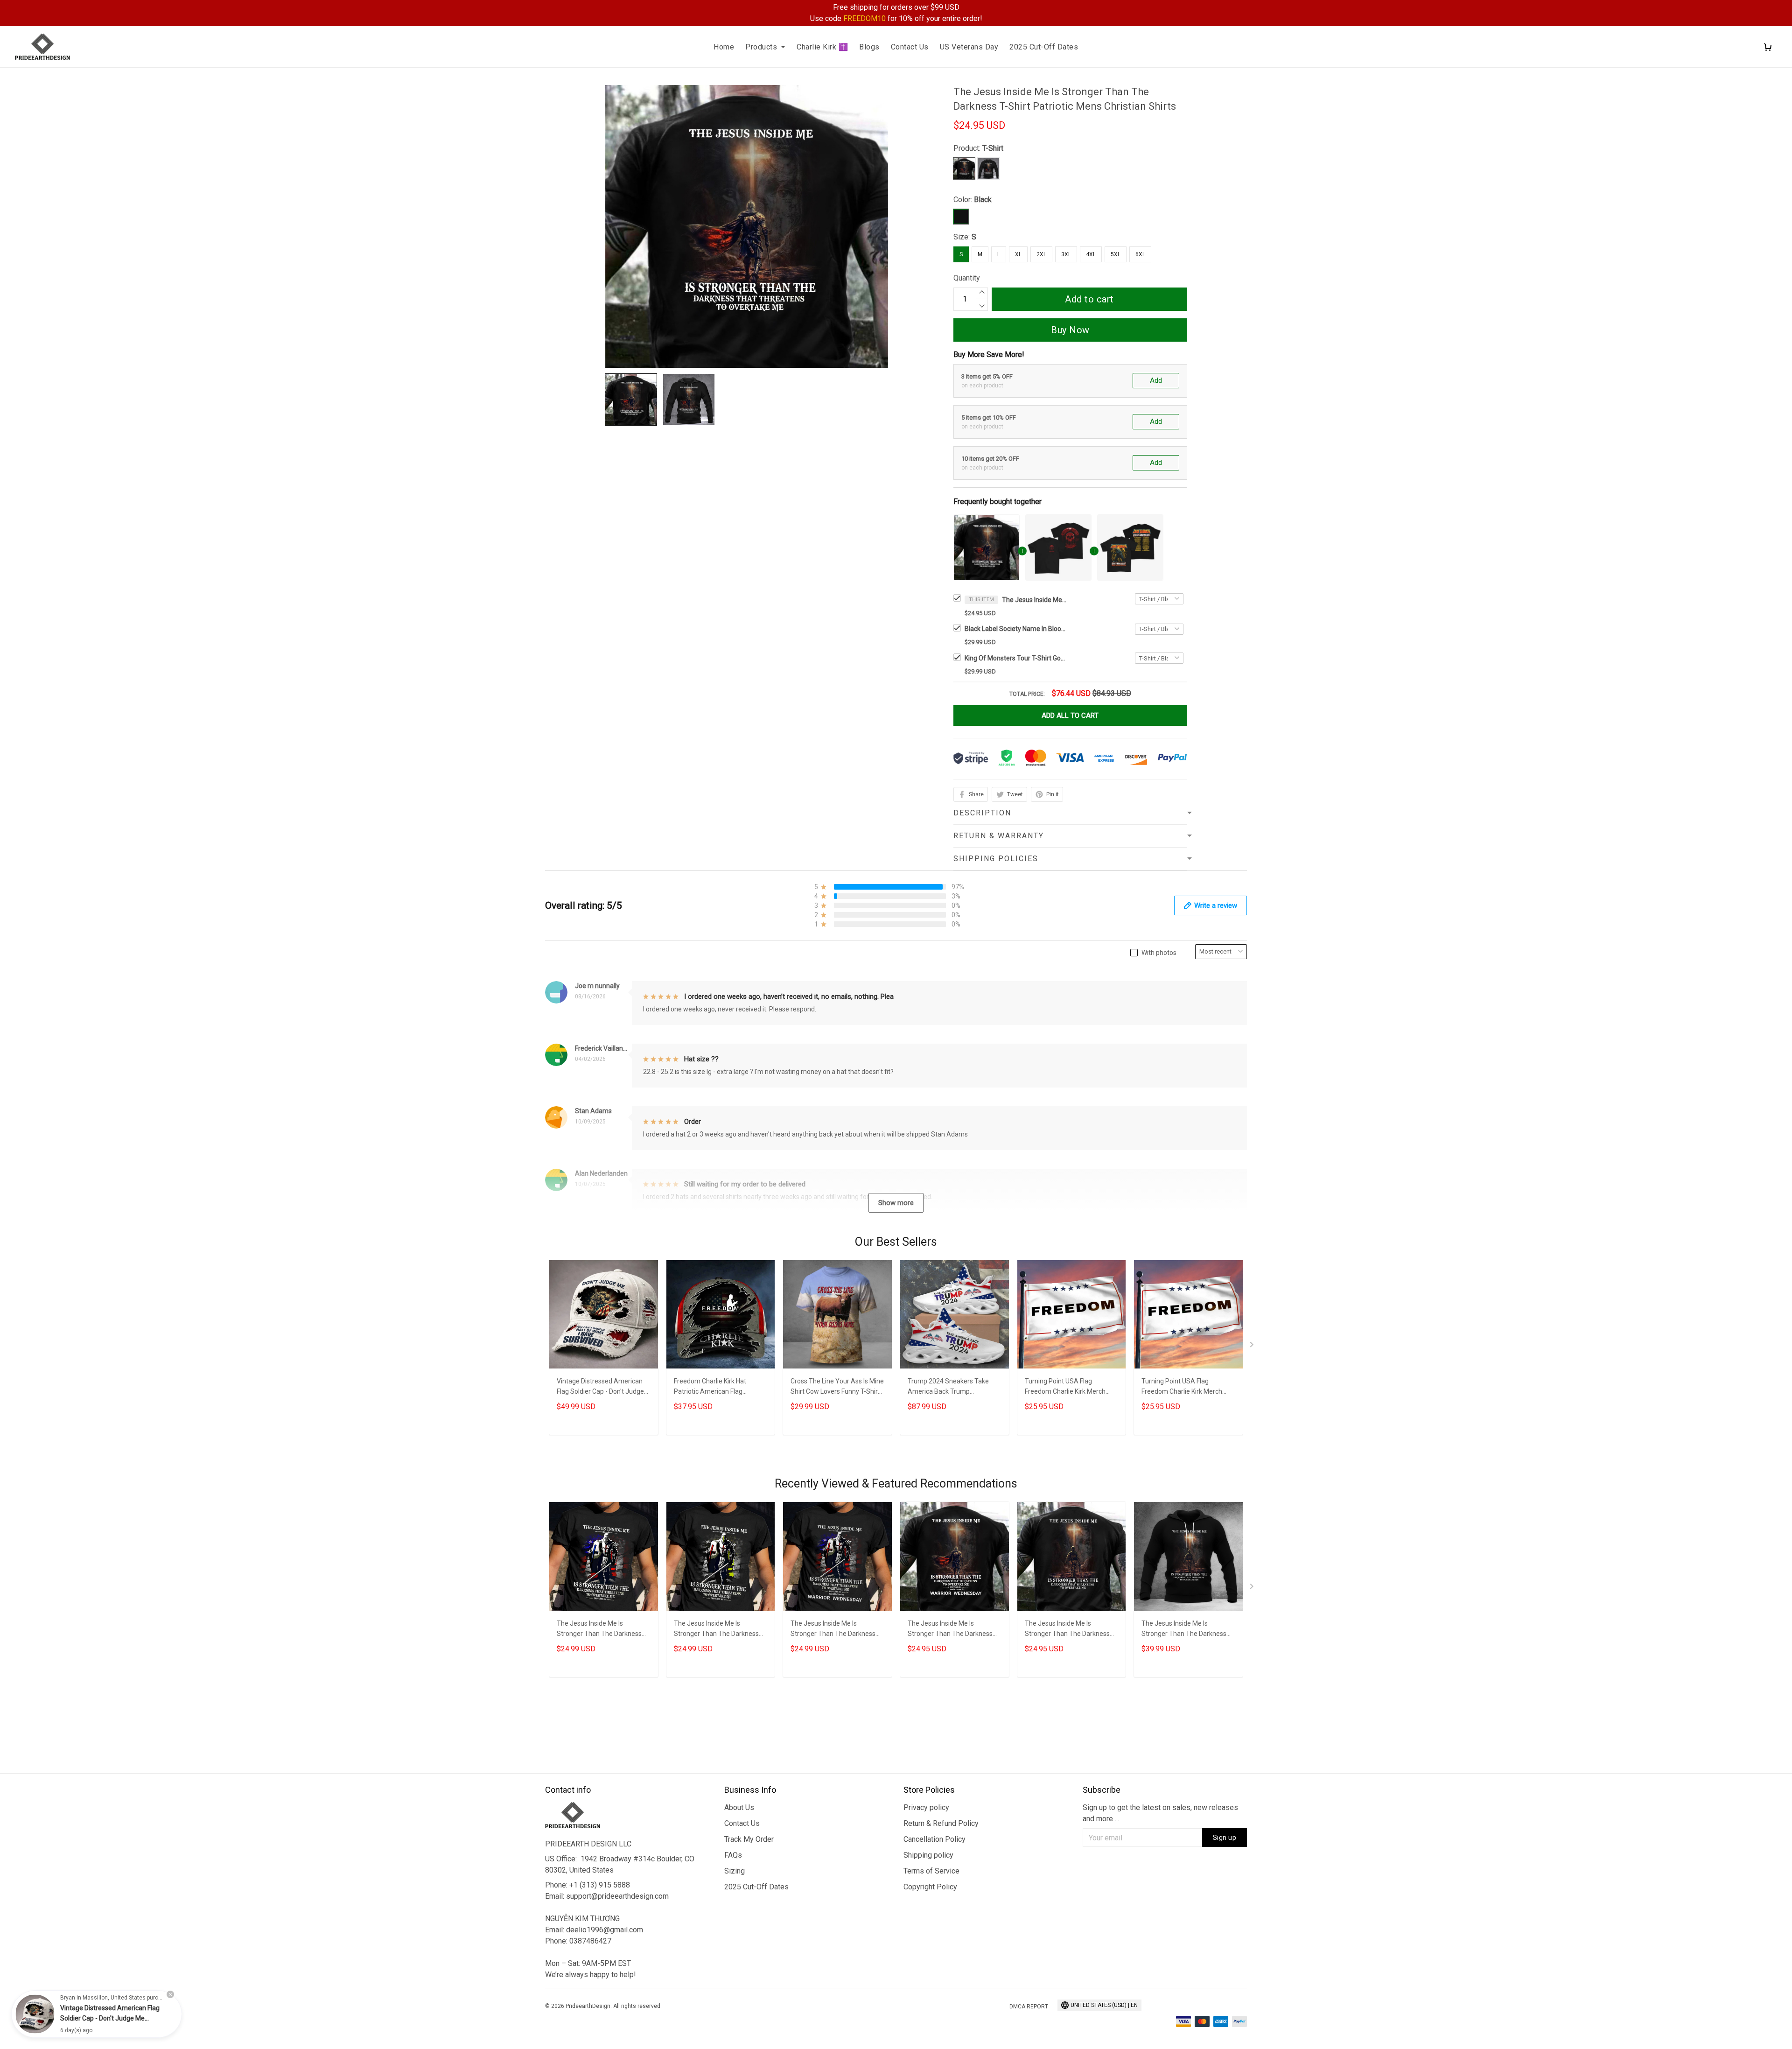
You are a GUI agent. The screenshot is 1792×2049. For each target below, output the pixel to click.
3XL (1066, 254)
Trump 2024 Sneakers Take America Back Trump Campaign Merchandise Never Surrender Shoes (952, 1387)
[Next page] (1253, 1347)
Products (761, 47)
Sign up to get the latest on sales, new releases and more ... (1160, 1813)
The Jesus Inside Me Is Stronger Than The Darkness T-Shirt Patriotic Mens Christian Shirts (1035, 600)
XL (1018, 254)
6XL (1140, 254)
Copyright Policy (930, 1887)
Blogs (869, 47)
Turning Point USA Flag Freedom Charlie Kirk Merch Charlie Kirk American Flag (1065, 1387)
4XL (1091, 254)
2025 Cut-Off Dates (1044, 47)
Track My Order (749, 1839)
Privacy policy (926, 1807)
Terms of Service (931, 1871)
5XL (1116, 254)
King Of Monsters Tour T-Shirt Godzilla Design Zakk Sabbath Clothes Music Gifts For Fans (1016, 658)
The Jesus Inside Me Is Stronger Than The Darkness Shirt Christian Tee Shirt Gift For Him (837, 1630)
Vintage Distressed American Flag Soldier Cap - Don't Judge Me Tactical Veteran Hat (600, 1387)
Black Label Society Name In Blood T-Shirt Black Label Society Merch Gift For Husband (1016, 629)
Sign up (1225, 1838)
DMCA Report (1029, 2007)
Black (983, 200)
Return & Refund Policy (941, 1823)
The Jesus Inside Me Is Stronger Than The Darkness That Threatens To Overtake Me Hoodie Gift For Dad (1184, 1630)
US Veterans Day (969, 47)
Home (724, 47)
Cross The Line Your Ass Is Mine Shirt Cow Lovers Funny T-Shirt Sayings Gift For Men (837, 1387)
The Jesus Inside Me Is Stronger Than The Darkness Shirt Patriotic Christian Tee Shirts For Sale (716, 1630)
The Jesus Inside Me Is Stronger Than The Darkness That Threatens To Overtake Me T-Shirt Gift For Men (1067, 1630)
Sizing (735, 1871)
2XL (1041, 254)
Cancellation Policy (934, 1839)
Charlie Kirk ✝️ (822, 47)
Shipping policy (928, 1855)
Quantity (967, 278)
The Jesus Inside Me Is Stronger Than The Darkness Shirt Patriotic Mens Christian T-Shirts (603, 1630)
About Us (739, 1807)
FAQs (733, 1855)
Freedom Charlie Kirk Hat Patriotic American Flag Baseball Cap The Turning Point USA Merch (720, 1387)
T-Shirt (993, 148)
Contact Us (910, 47)
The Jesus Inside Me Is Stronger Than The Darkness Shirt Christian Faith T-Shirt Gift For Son (953, 1630)
